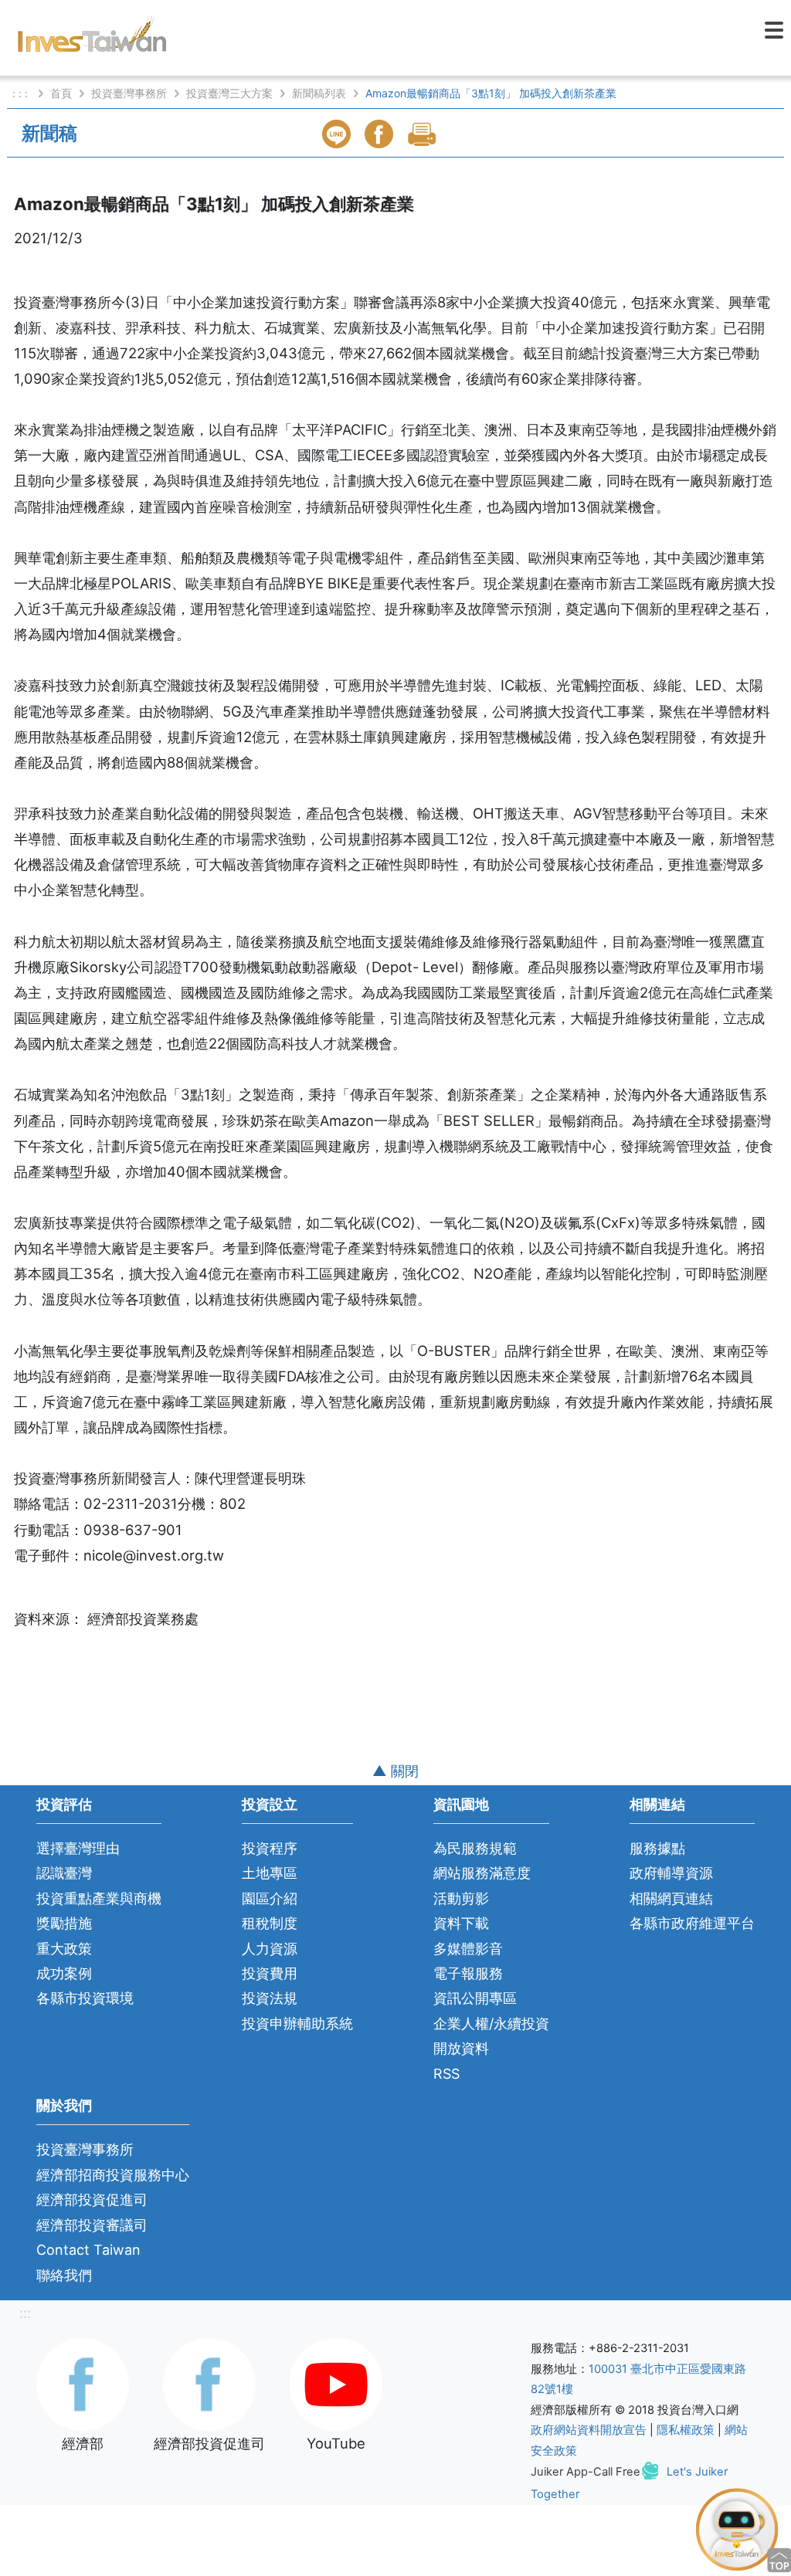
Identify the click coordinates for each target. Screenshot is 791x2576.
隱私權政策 (686, 2430)
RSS (446, 2074)
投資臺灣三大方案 (229, 93)
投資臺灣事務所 (129, 93)
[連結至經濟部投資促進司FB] (209, 2383)
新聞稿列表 (319, 93)
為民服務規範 (475, 1848)
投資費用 (270, 1973)
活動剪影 (461, 1898)
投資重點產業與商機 (99, 1898)
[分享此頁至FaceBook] (381, 134)
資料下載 (461, 1923)
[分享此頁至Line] (338, 134)
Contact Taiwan (88, 2250)
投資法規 (270, 1998)
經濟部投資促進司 (92, 2200)
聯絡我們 (64, 2275)
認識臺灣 (64, 1873)
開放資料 (461, 2048)
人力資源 (270, 1949)
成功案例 (64, 1973)
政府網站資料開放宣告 (589, 2430)
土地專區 (270, 1873)
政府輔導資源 (671, 1873)
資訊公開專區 (475, 1998)
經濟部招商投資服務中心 (113, 2175)
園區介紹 (270, 1898)
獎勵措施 (64, 1923)
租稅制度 (270, 1923)
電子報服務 (468, 1973)
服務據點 (657, 1848)
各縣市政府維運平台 (692, 1923)
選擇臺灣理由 (78, 1848)
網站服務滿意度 (482, 1873)
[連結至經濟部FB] (83, 2383)
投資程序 (270, 1848)
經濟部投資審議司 (92, 2225)
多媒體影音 (468, 1949)
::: (25, 2313)
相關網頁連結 (671, 1898)
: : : (22, 93)
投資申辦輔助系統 (297, 2024)
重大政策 (64, 1949)
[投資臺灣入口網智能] (737, 2528)
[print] (423, 134)
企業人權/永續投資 (491, 2024)
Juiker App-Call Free (586, 2472)
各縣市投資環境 (85, 1998)
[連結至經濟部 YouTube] (336, 2383)
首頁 (61, 93)
